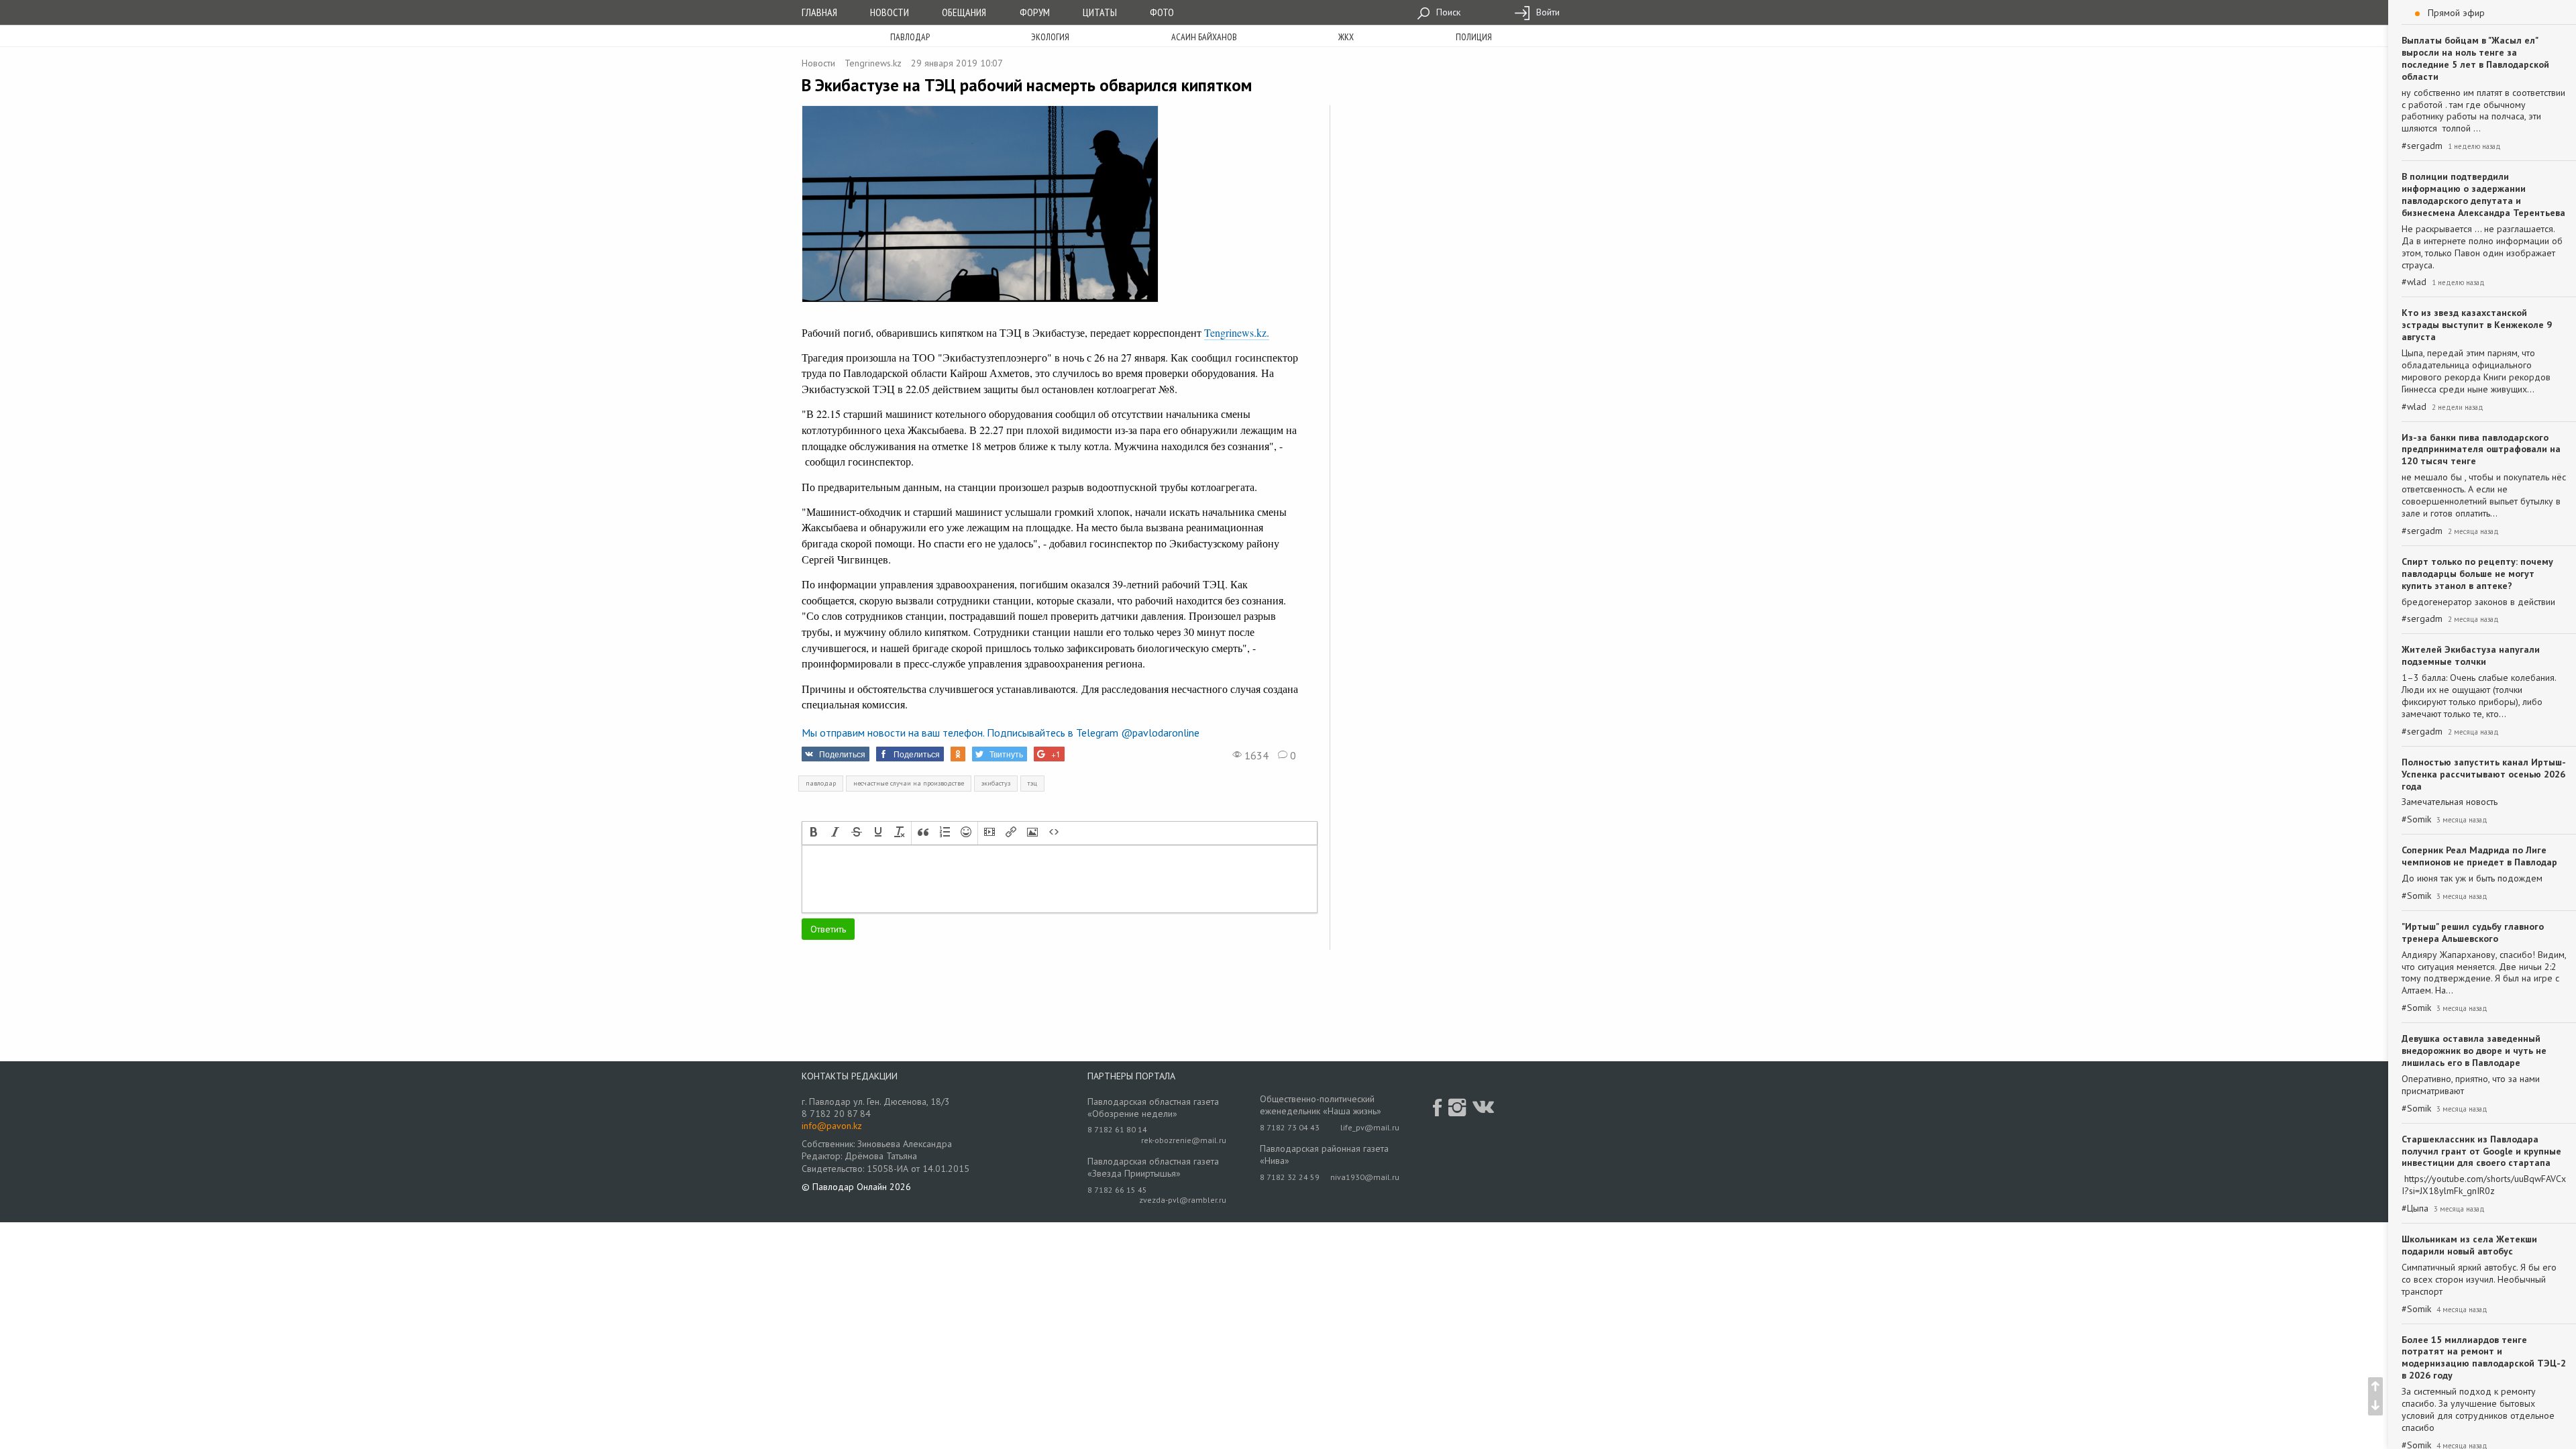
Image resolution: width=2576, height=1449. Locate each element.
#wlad (2414, 282)
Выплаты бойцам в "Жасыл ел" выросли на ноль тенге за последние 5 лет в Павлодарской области (2475, 58)
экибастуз (996, 783)
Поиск (1447, 12)
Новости (890, 12)
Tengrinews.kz (873, 63)
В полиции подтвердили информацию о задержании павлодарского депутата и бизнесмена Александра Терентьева (2483, 195)
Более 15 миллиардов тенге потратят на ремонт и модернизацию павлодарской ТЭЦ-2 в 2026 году (2484, 1358)
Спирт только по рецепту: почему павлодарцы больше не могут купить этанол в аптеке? (2477, 574)
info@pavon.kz (832, 1126)
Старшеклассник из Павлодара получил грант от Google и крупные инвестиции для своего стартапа (2481, 1151)
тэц (1032, 783)
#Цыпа (2415, 1209)
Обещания (964, 12)
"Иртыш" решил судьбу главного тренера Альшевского (2473, 932)
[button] (814, 833)
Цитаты (1100, 12)
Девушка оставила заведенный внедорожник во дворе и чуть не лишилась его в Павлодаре (2474, 1051)
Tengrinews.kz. (1237, 332)
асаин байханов (1204, 37)
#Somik (2416, 819)
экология (1050, 37)
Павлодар (910, 37)
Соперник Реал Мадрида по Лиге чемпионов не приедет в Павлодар (2479, 856)
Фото (1162, 12)
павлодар (821, 783)
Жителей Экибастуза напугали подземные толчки (2471, 655)
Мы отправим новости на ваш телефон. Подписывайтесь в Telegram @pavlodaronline (1001, 733)
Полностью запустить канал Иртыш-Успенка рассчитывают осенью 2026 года (2484, 774)
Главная (819, 12)
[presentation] (814, 833)
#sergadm (2422, 146)
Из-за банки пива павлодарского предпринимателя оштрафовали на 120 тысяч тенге (2481, 449)
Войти (1547, 12)
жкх (1346, 37)
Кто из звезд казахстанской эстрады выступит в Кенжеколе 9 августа (2477, 325)
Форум (1035, 12)
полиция (1474, 37)
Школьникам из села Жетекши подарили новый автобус (2469, 1245)
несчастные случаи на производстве (909, 783)
